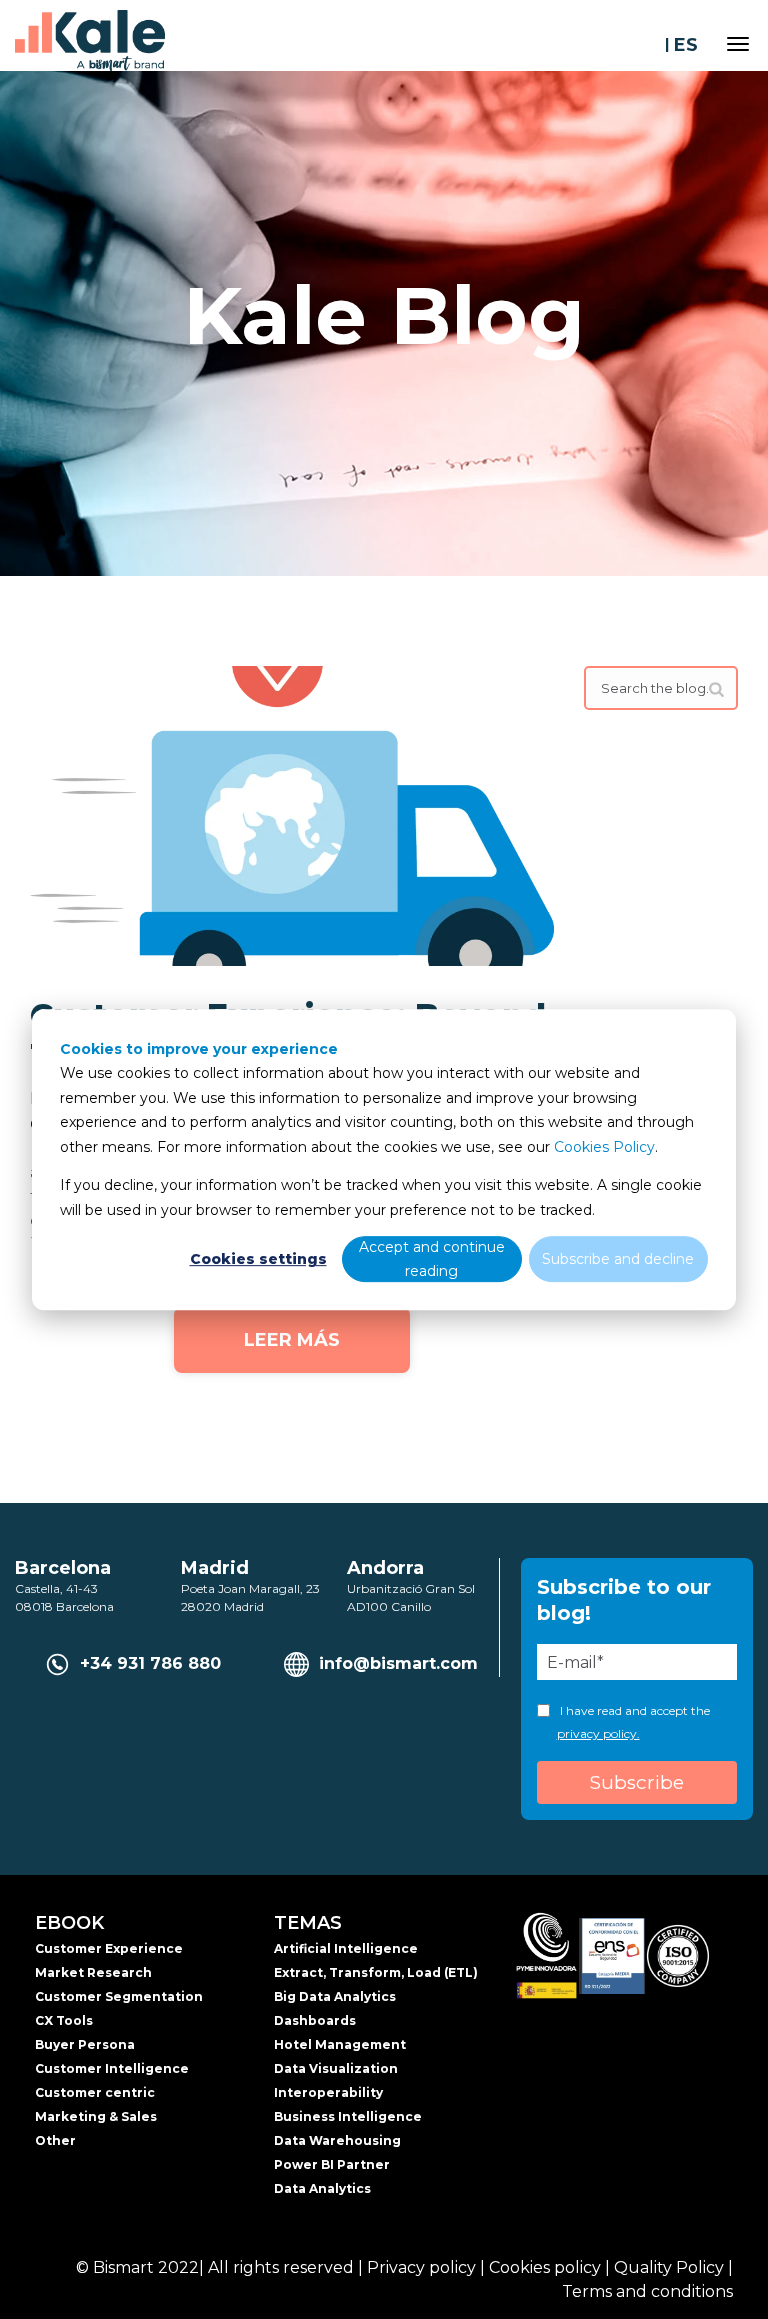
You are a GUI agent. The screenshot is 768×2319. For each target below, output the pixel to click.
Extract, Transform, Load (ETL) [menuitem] (376, 1972)
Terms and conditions (647, 2291)
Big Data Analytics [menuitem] (335, 1996)
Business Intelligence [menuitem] (348, 2116)
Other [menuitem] (55, 2140)
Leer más (292, 1340)
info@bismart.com (398, 1663)
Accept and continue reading (432, 1259)
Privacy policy (421, 2267)
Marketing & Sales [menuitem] (96, 2116)
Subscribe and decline (618, 1259)
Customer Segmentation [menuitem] (119, 1996)
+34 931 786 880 (150, 1663)
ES (686, 45)
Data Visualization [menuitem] (336, 2068)
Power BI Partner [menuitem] (332, 2164)
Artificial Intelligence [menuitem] (346, 1948)
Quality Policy (669, 2267)
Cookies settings (258, 1259)
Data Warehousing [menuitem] (337, 2140)
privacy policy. (598, 1733)
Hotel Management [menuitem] (340, 2044)
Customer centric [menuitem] (95, 2092)
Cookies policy (545, 2267)
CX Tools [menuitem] (64, 2020)
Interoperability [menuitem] (328, 2092)
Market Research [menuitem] (93, 1972)
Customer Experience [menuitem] (109, 1948)
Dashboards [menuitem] (315, 2020)
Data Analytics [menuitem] (322, 2188)
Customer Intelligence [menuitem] (112, 2068)
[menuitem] (728, 760)
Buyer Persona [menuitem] (85, 2044)
